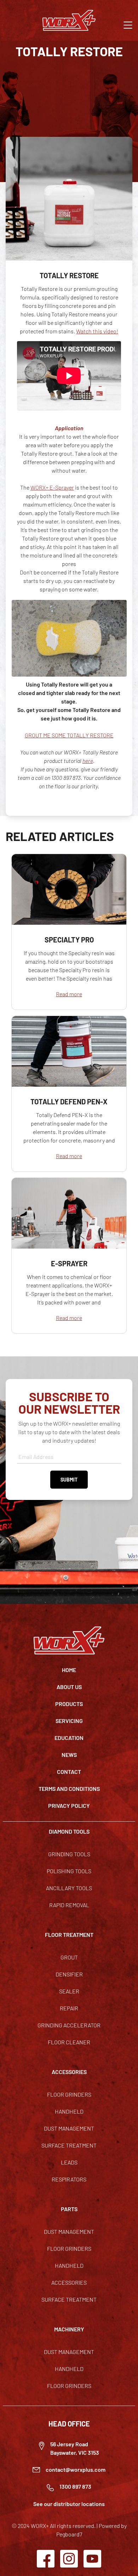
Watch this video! (97, 331)
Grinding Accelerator (69, 2025)
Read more (69, 994)
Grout (69, 1957)
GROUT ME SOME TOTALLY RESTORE (69, 735)
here (88, 761)
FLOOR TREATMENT (69, 1935)
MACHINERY (69, 2329)
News (69, 1755)
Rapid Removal (69, 1905)
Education (69, 1738)
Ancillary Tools (69, 1888)
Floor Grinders (69, 2094)
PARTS (69, 2209)
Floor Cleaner (69, 2042)
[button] (128, 24)
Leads (69, 2162)
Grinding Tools (69, 1854)
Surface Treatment (69, 2145)
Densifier (69, 1974)
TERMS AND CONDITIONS (69, 1789)
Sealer (69, 1991)
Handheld (69, 2111)
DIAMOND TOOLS (69, 1831)
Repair (69, 2008)
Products (69, 1704)
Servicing (69, 1721)
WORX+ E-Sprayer (52, 487)
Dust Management (69, 2128)
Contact (69, 1772)
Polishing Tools (69, 1871)
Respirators (69, 2179)
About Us (69, 1687)
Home (69, 1670)
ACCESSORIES (69, 2072)
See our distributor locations (69, 2504)
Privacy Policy (69, 1806)
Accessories (69, 2282)
